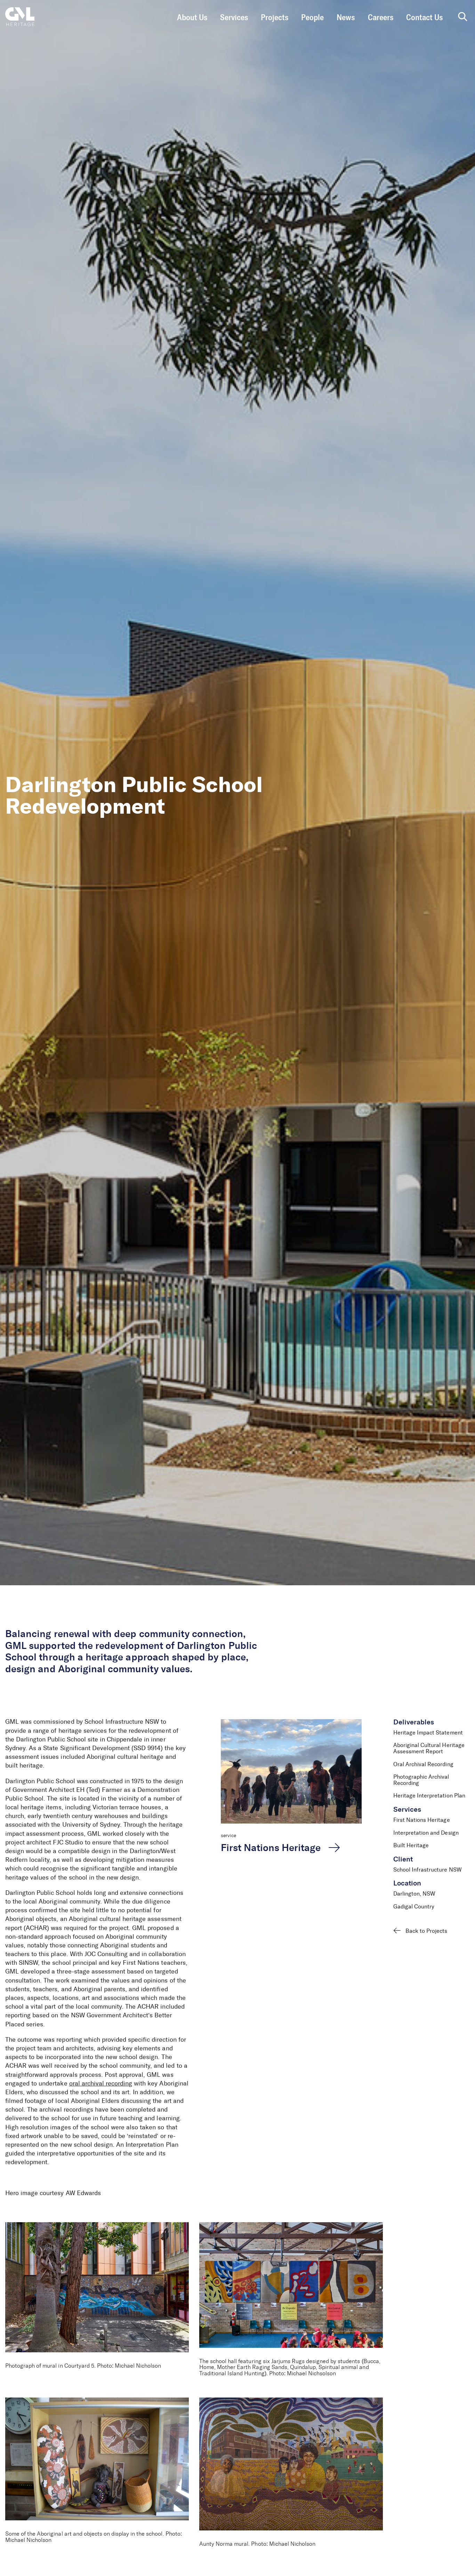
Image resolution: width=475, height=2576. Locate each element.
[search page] (463, 17)
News (346, 18)
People (312, 18)
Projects (275, 18)
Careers (381, 18)
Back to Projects (426, 1931)
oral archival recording (101, 2084)
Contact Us (424, 18)
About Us (192, 18)
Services (234, 18)
